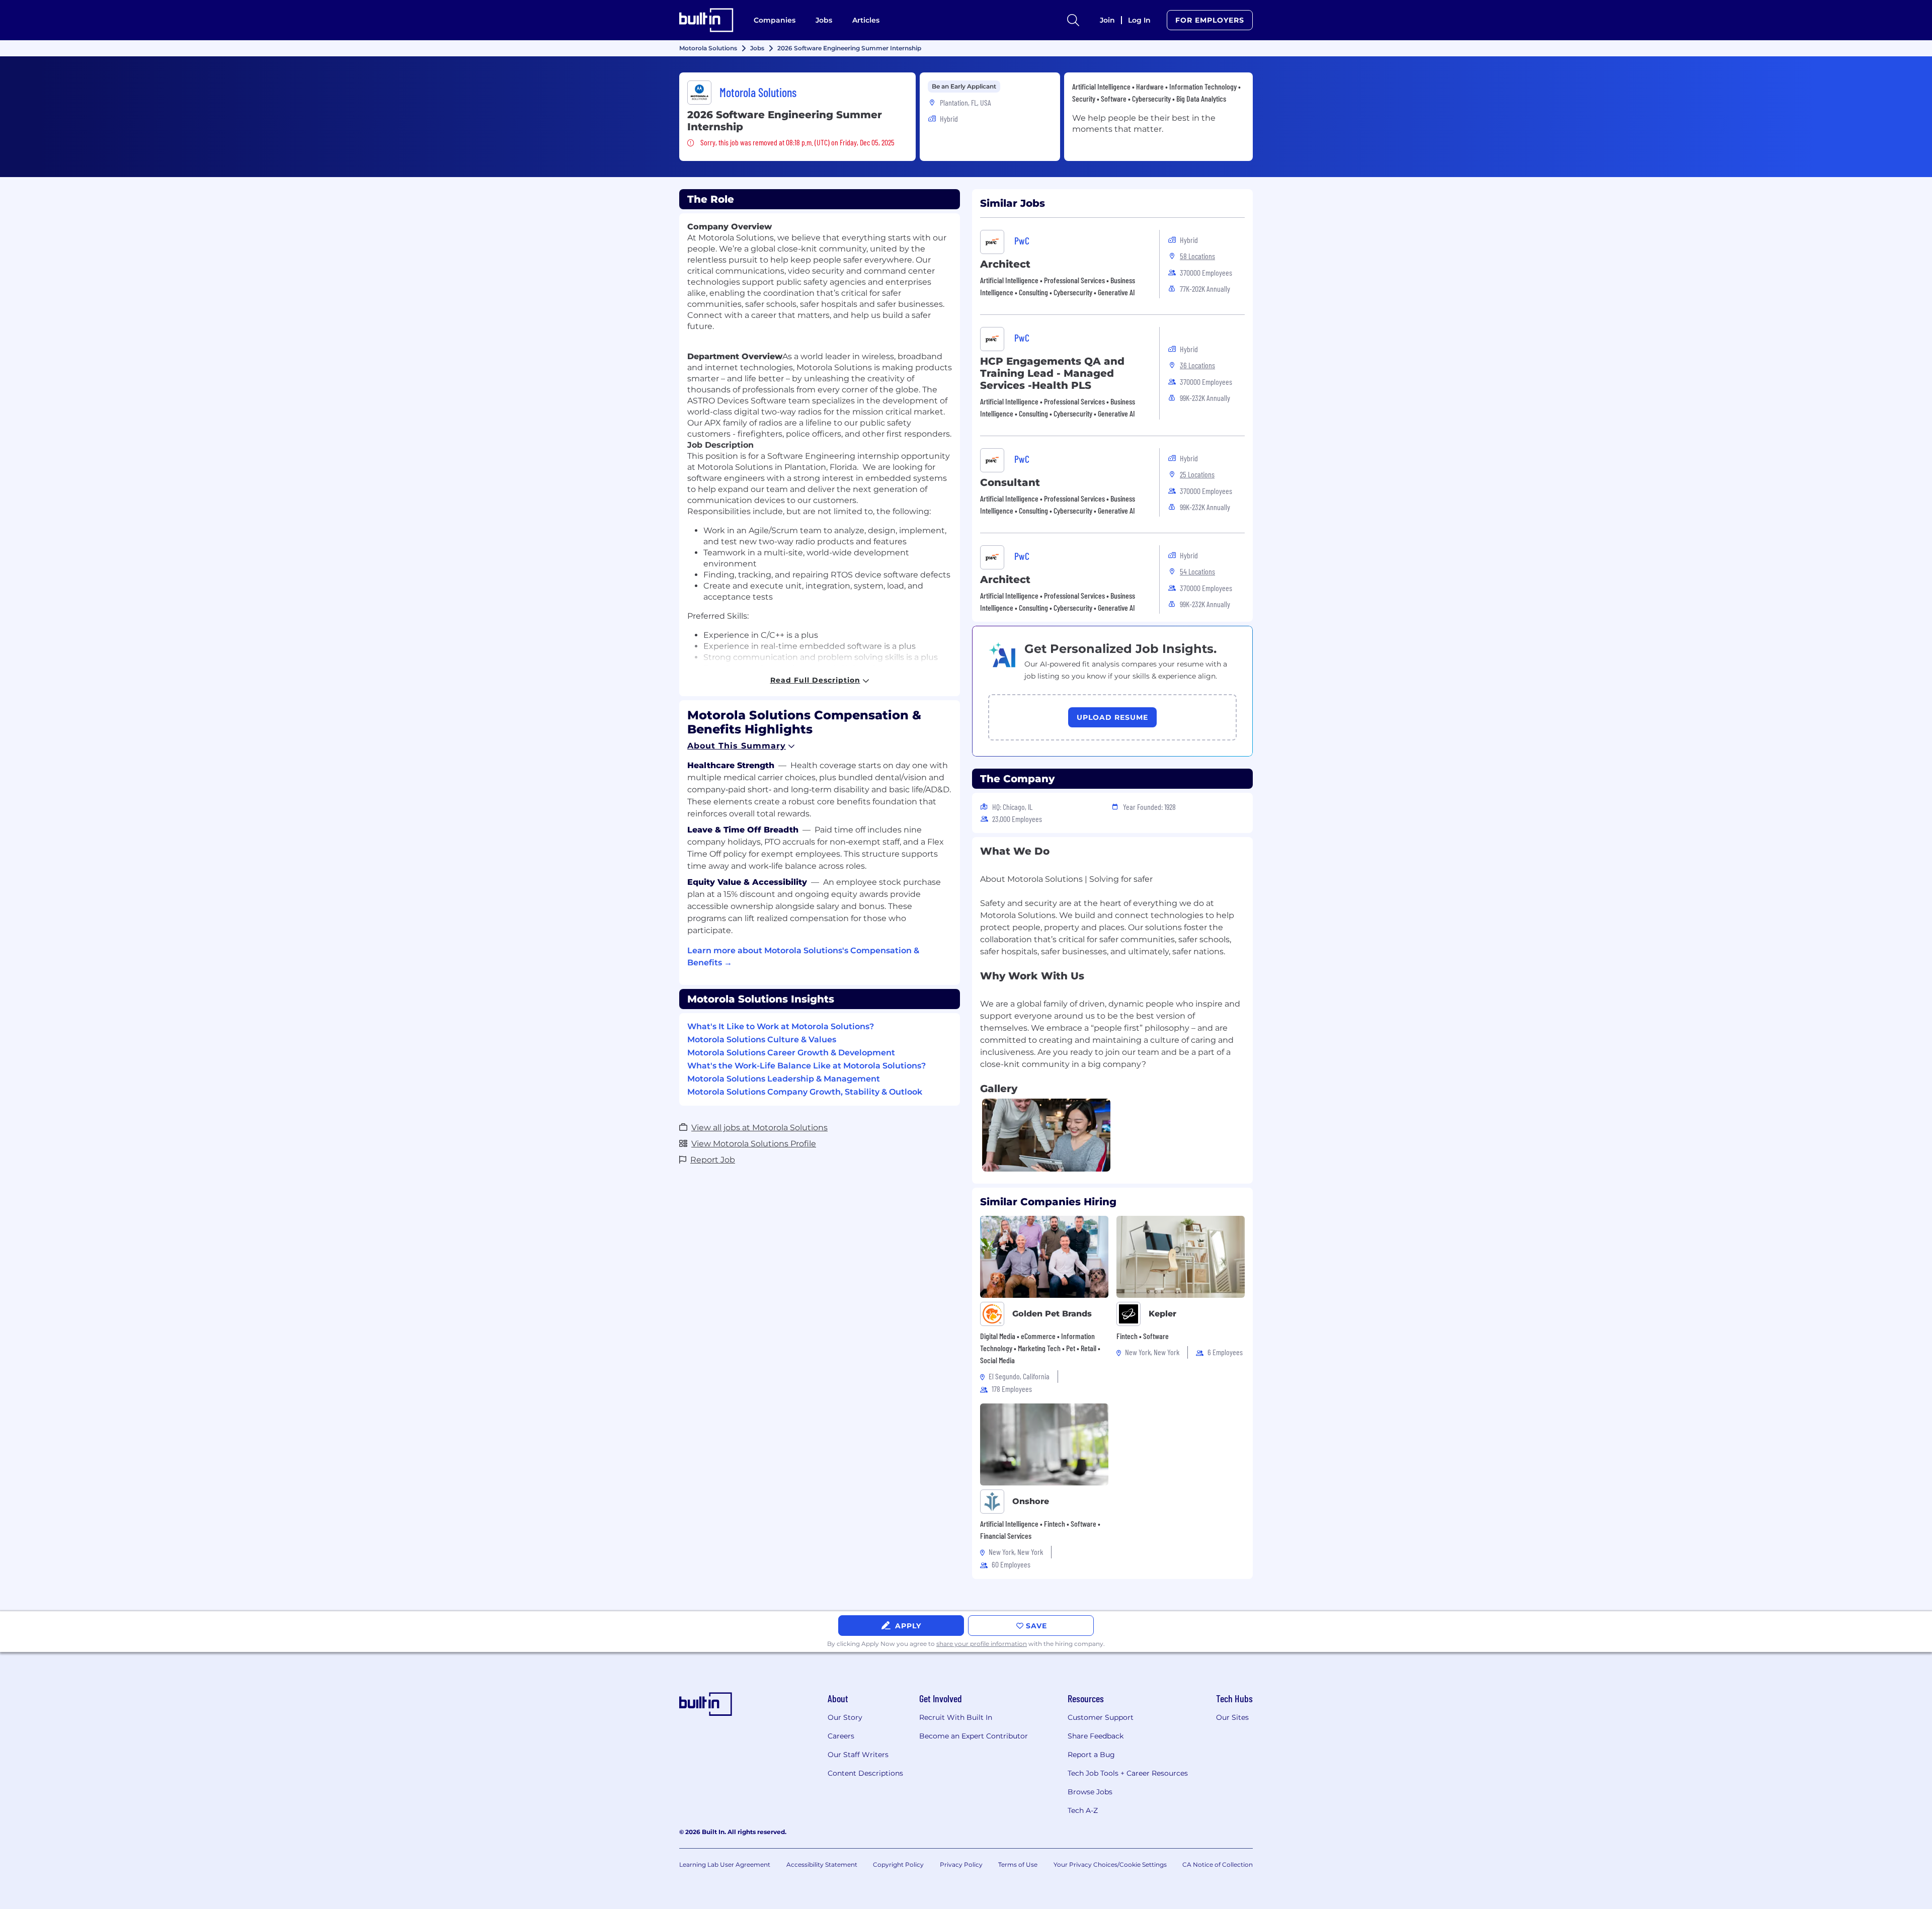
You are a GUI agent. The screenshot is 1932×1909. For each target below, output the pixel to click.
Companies (775, 20)
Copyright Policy (898, 1864)
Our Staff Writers (858, 1755)
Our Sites (1232, 1717)
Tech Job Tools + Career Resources (1128, 1773)
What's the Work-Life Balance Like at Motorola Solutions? (807, 1066)
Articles (866, 20)
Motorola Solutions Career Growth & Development (791, 1053)
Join (1107, 20)
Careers (841, 1736)
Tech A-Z (1083, 1810)
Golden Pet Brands (1052, 1314)
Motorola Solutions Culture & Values (762, 1040)
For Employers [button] (1210, 20)
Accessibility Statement (822, 1864)
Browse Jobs (1090, 1792)
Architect (1005, 264)
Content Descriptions (865, 1773)
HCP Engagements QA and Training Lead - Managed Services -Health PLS (1052, 373)
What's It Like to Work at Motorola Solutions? (781, 1026)
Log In (1139, 20)
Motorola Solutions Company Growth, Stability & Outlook (805, 1092)
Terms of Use (1018, 1864)
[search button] (1073, 20)
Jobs (824, 20)
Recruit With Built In (956, 1717)
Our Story (845, 1717)
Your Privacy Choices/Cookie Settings (1110, 1864)
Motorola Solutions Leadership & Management (784, 1079)
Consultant (1010, 482)
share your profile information (982, 1644)
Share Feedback (1096, 1736)
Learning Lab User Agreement (725, 1864)
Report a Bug (1091, 1755)
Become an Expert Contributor (974, 1736)
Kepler (1162, 1314)
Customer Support (1101, 1717)
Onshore (1031, 1501)
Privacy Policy (961, 1864)
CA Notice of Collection (1218, 1864)
